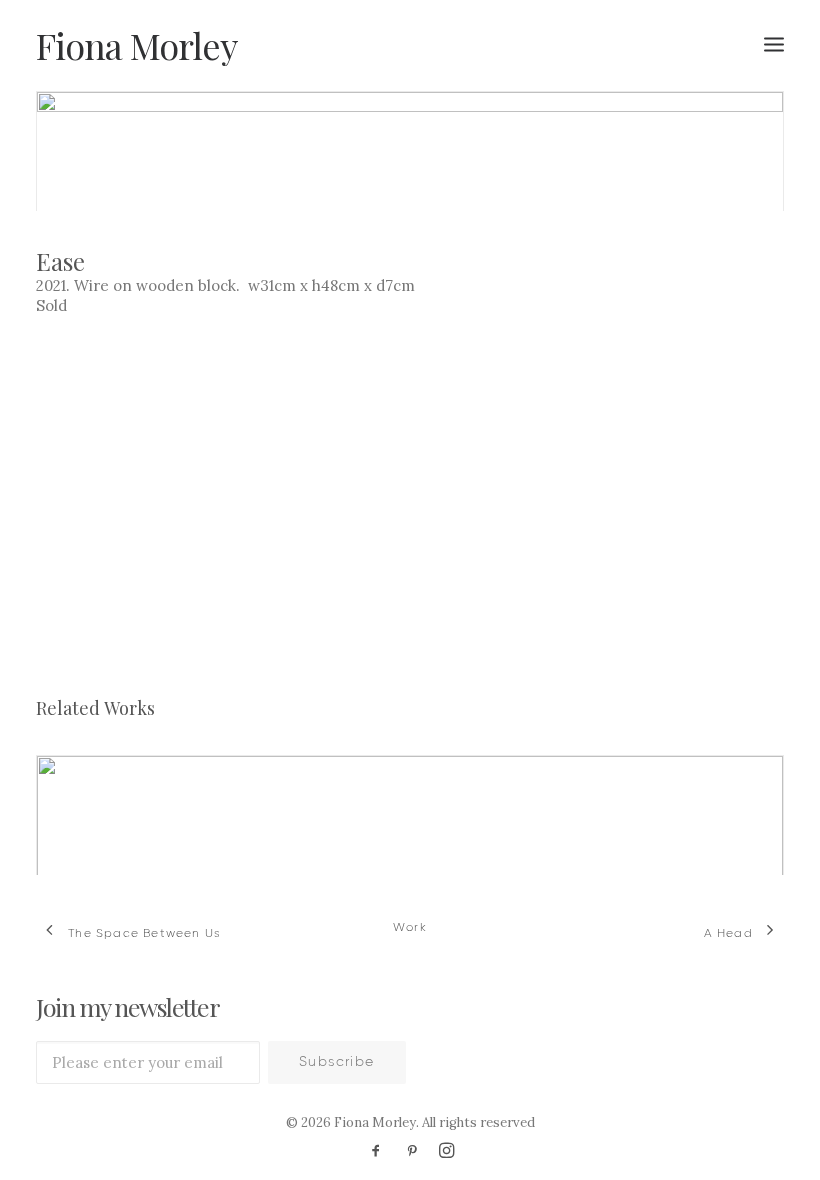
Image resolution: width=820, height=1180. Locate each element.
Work (410, 928)
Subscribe (337, 1062)
